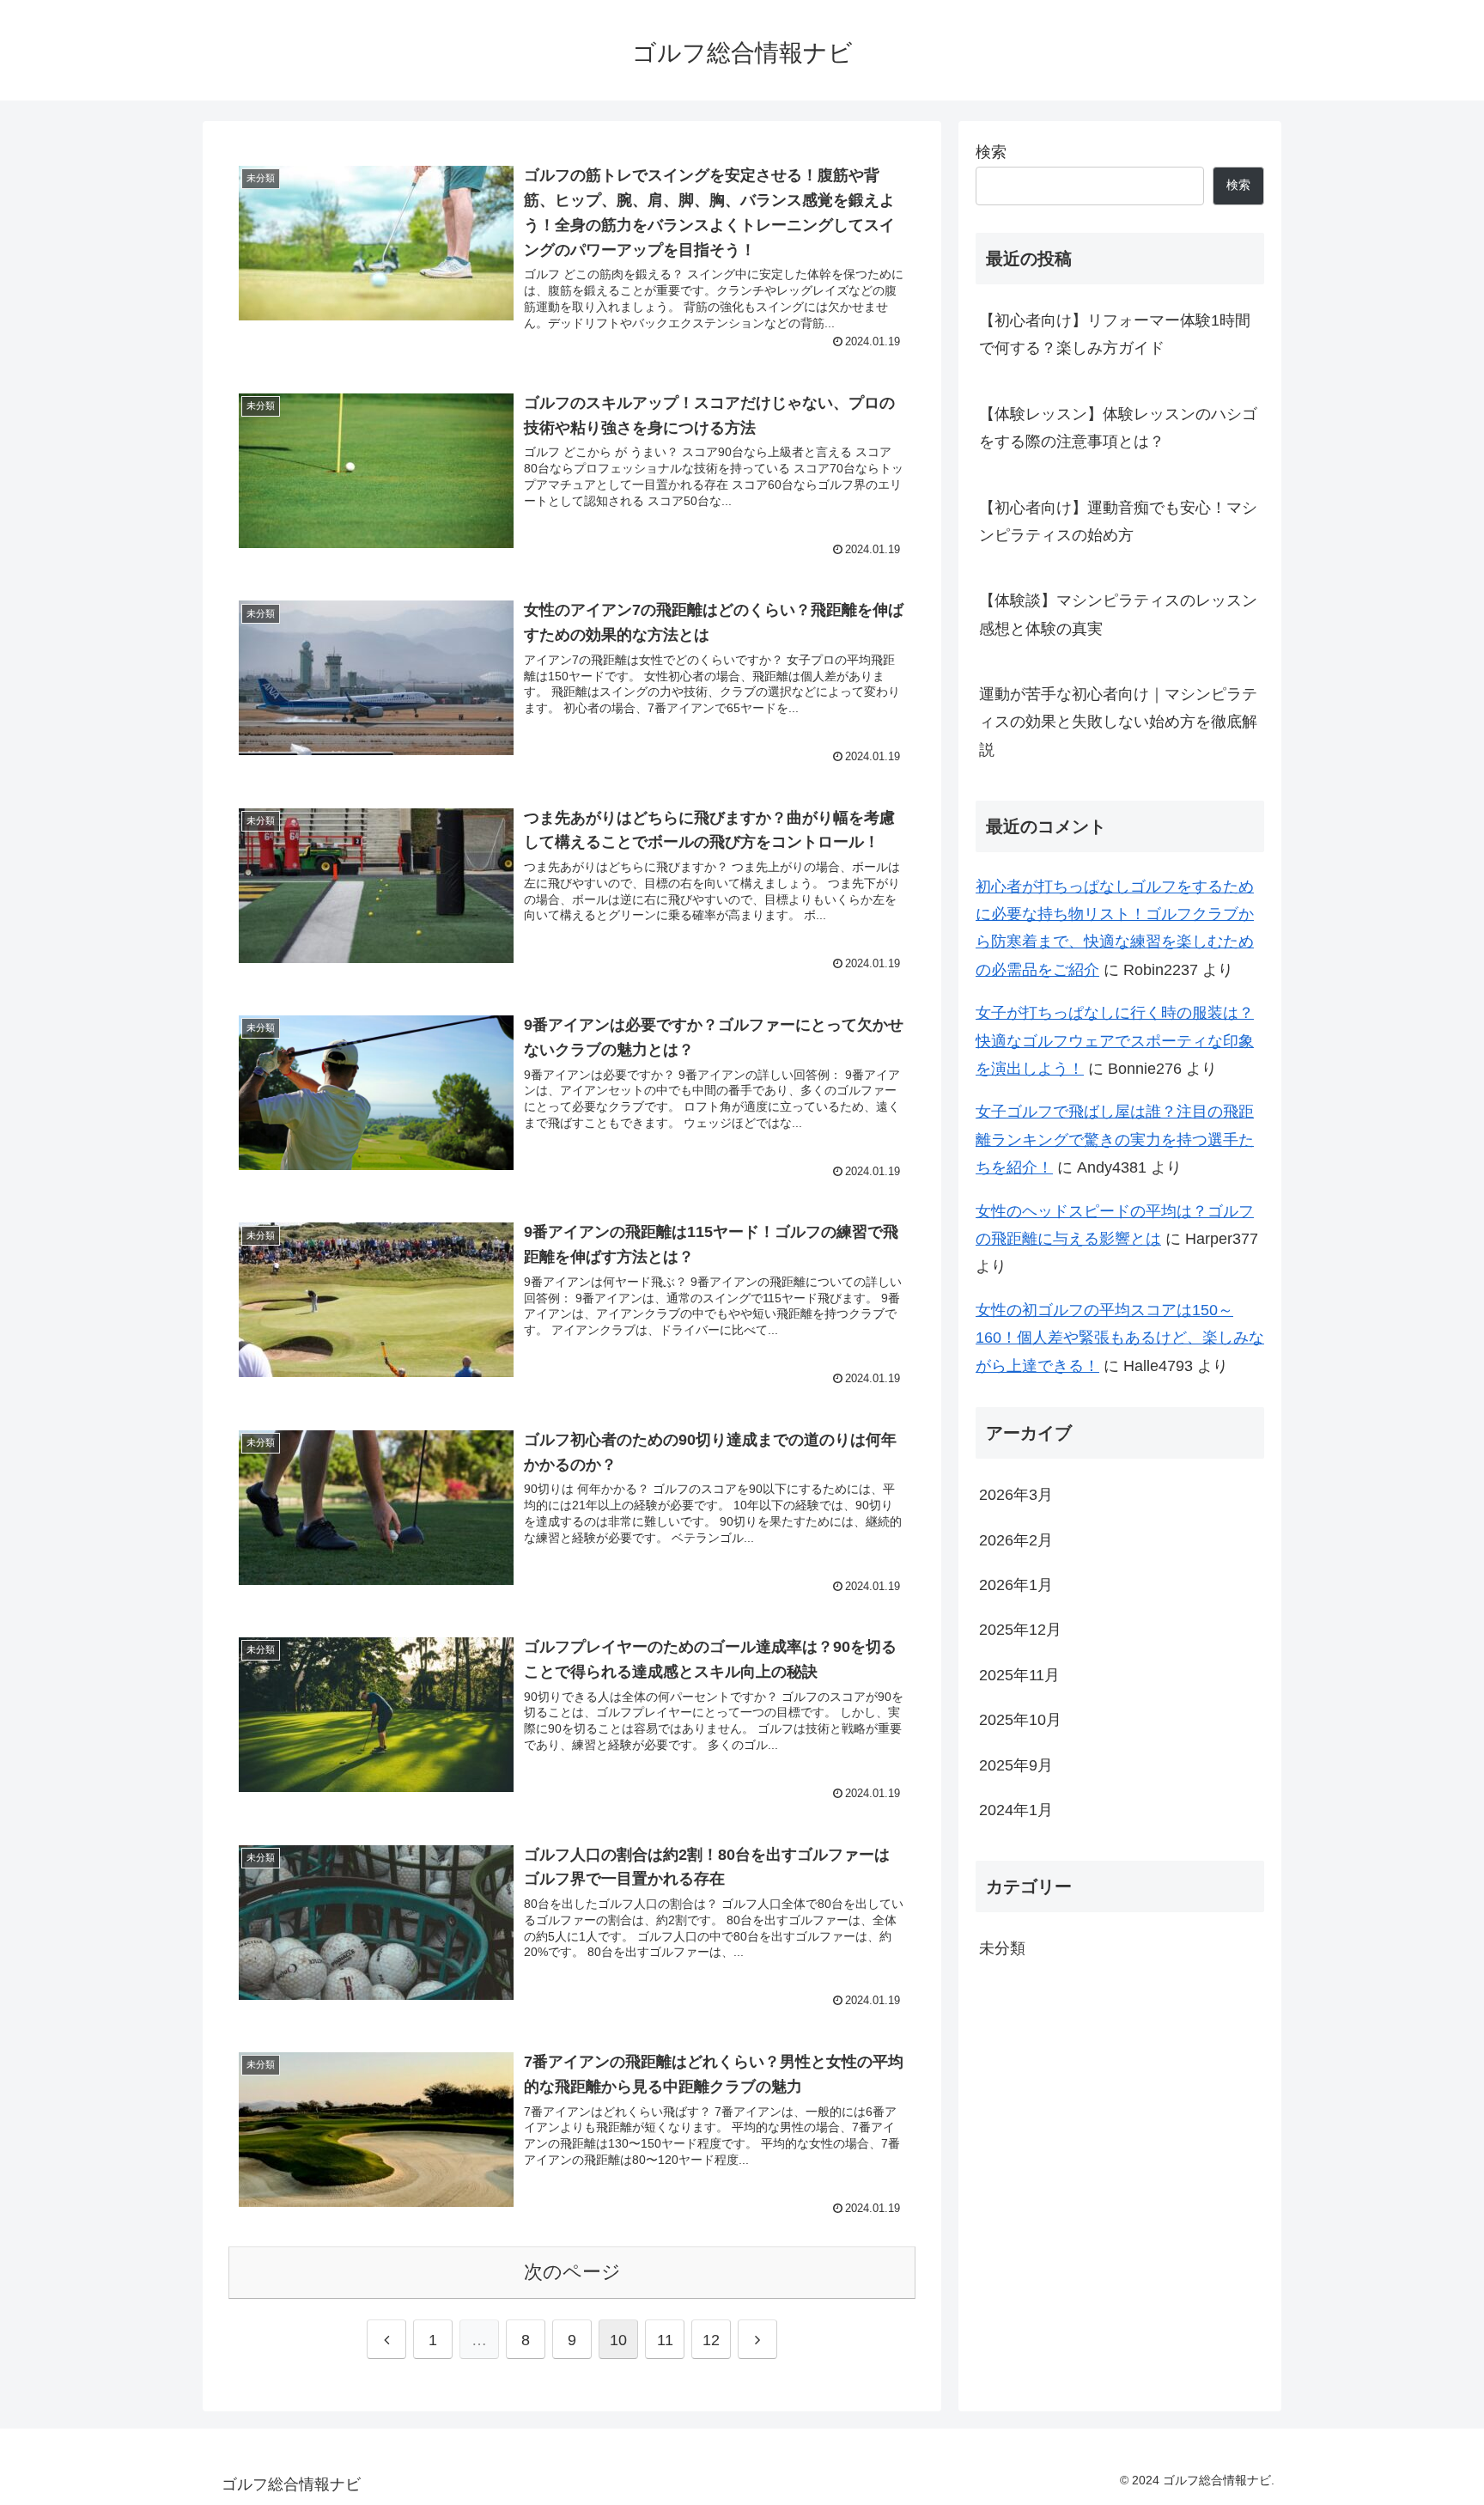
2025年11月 (1019, 1675)
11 (665, 2340)
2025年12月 (1020, 1630)
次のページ (572, 2272)
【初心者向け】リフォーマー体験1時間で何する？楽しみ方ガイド (1115, 334)
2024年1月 (1016, 1810)
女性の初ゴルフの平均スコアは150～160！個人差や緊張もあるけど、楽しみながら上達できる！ (1120, 1338)
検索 (991, 152)
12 (711, 2340)
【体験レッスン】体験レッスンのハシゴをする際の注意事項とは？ (1118, 428)
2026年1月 (1016, 1585)
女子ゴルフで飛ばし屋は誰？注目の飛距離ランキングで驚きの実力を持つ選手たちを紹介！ (1115, 1140)
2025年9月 (1016, 1765)
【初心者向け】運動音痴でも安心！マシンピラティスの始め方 (1118, 521)
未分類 (1002, 1948)
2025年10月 (1020, 1720)
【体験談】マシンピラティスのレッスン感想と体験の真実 (1118, 614)
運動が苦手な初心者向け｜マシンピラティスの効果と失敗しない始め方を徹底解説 (1118, 722)
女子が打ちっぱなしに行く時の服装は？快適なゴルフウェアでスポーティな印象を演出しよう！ (1115, 1041)
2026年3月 (1016, 1495)
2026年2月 (1016, 1540)
